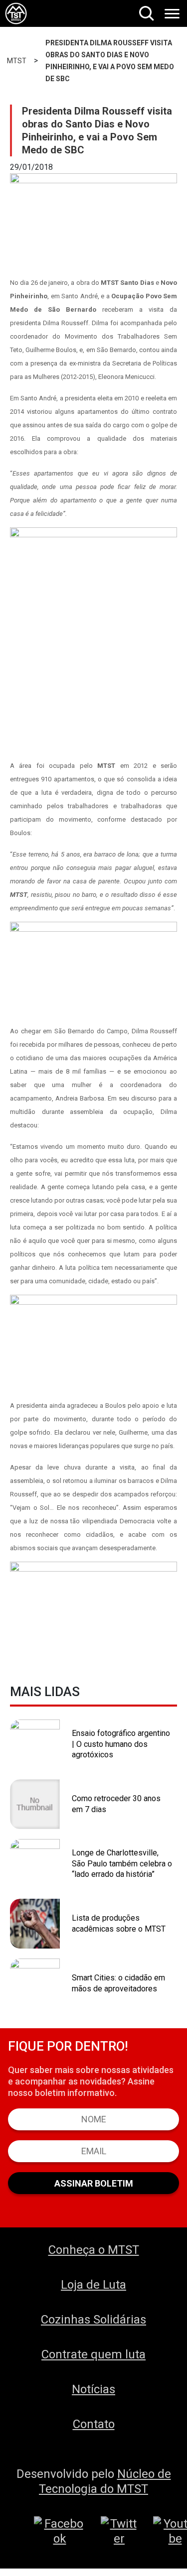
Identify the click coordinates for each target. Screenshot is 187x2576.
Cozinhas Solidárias (93, 2320)
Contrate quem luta (93, 2354)
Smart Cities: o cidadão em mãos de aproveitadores (118, 1983)
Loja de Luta (93, 2285)
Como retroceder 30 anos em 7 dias (116, 1804)
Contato (94, 2424)
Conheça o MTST (94, 2250)
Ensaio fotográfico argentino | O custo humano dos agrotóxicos (121, 1744)
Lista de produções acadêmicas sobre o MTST (119, 1923)
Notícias (93, 2389)
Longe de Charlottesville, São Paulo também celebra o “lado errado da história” (122, 1863)
